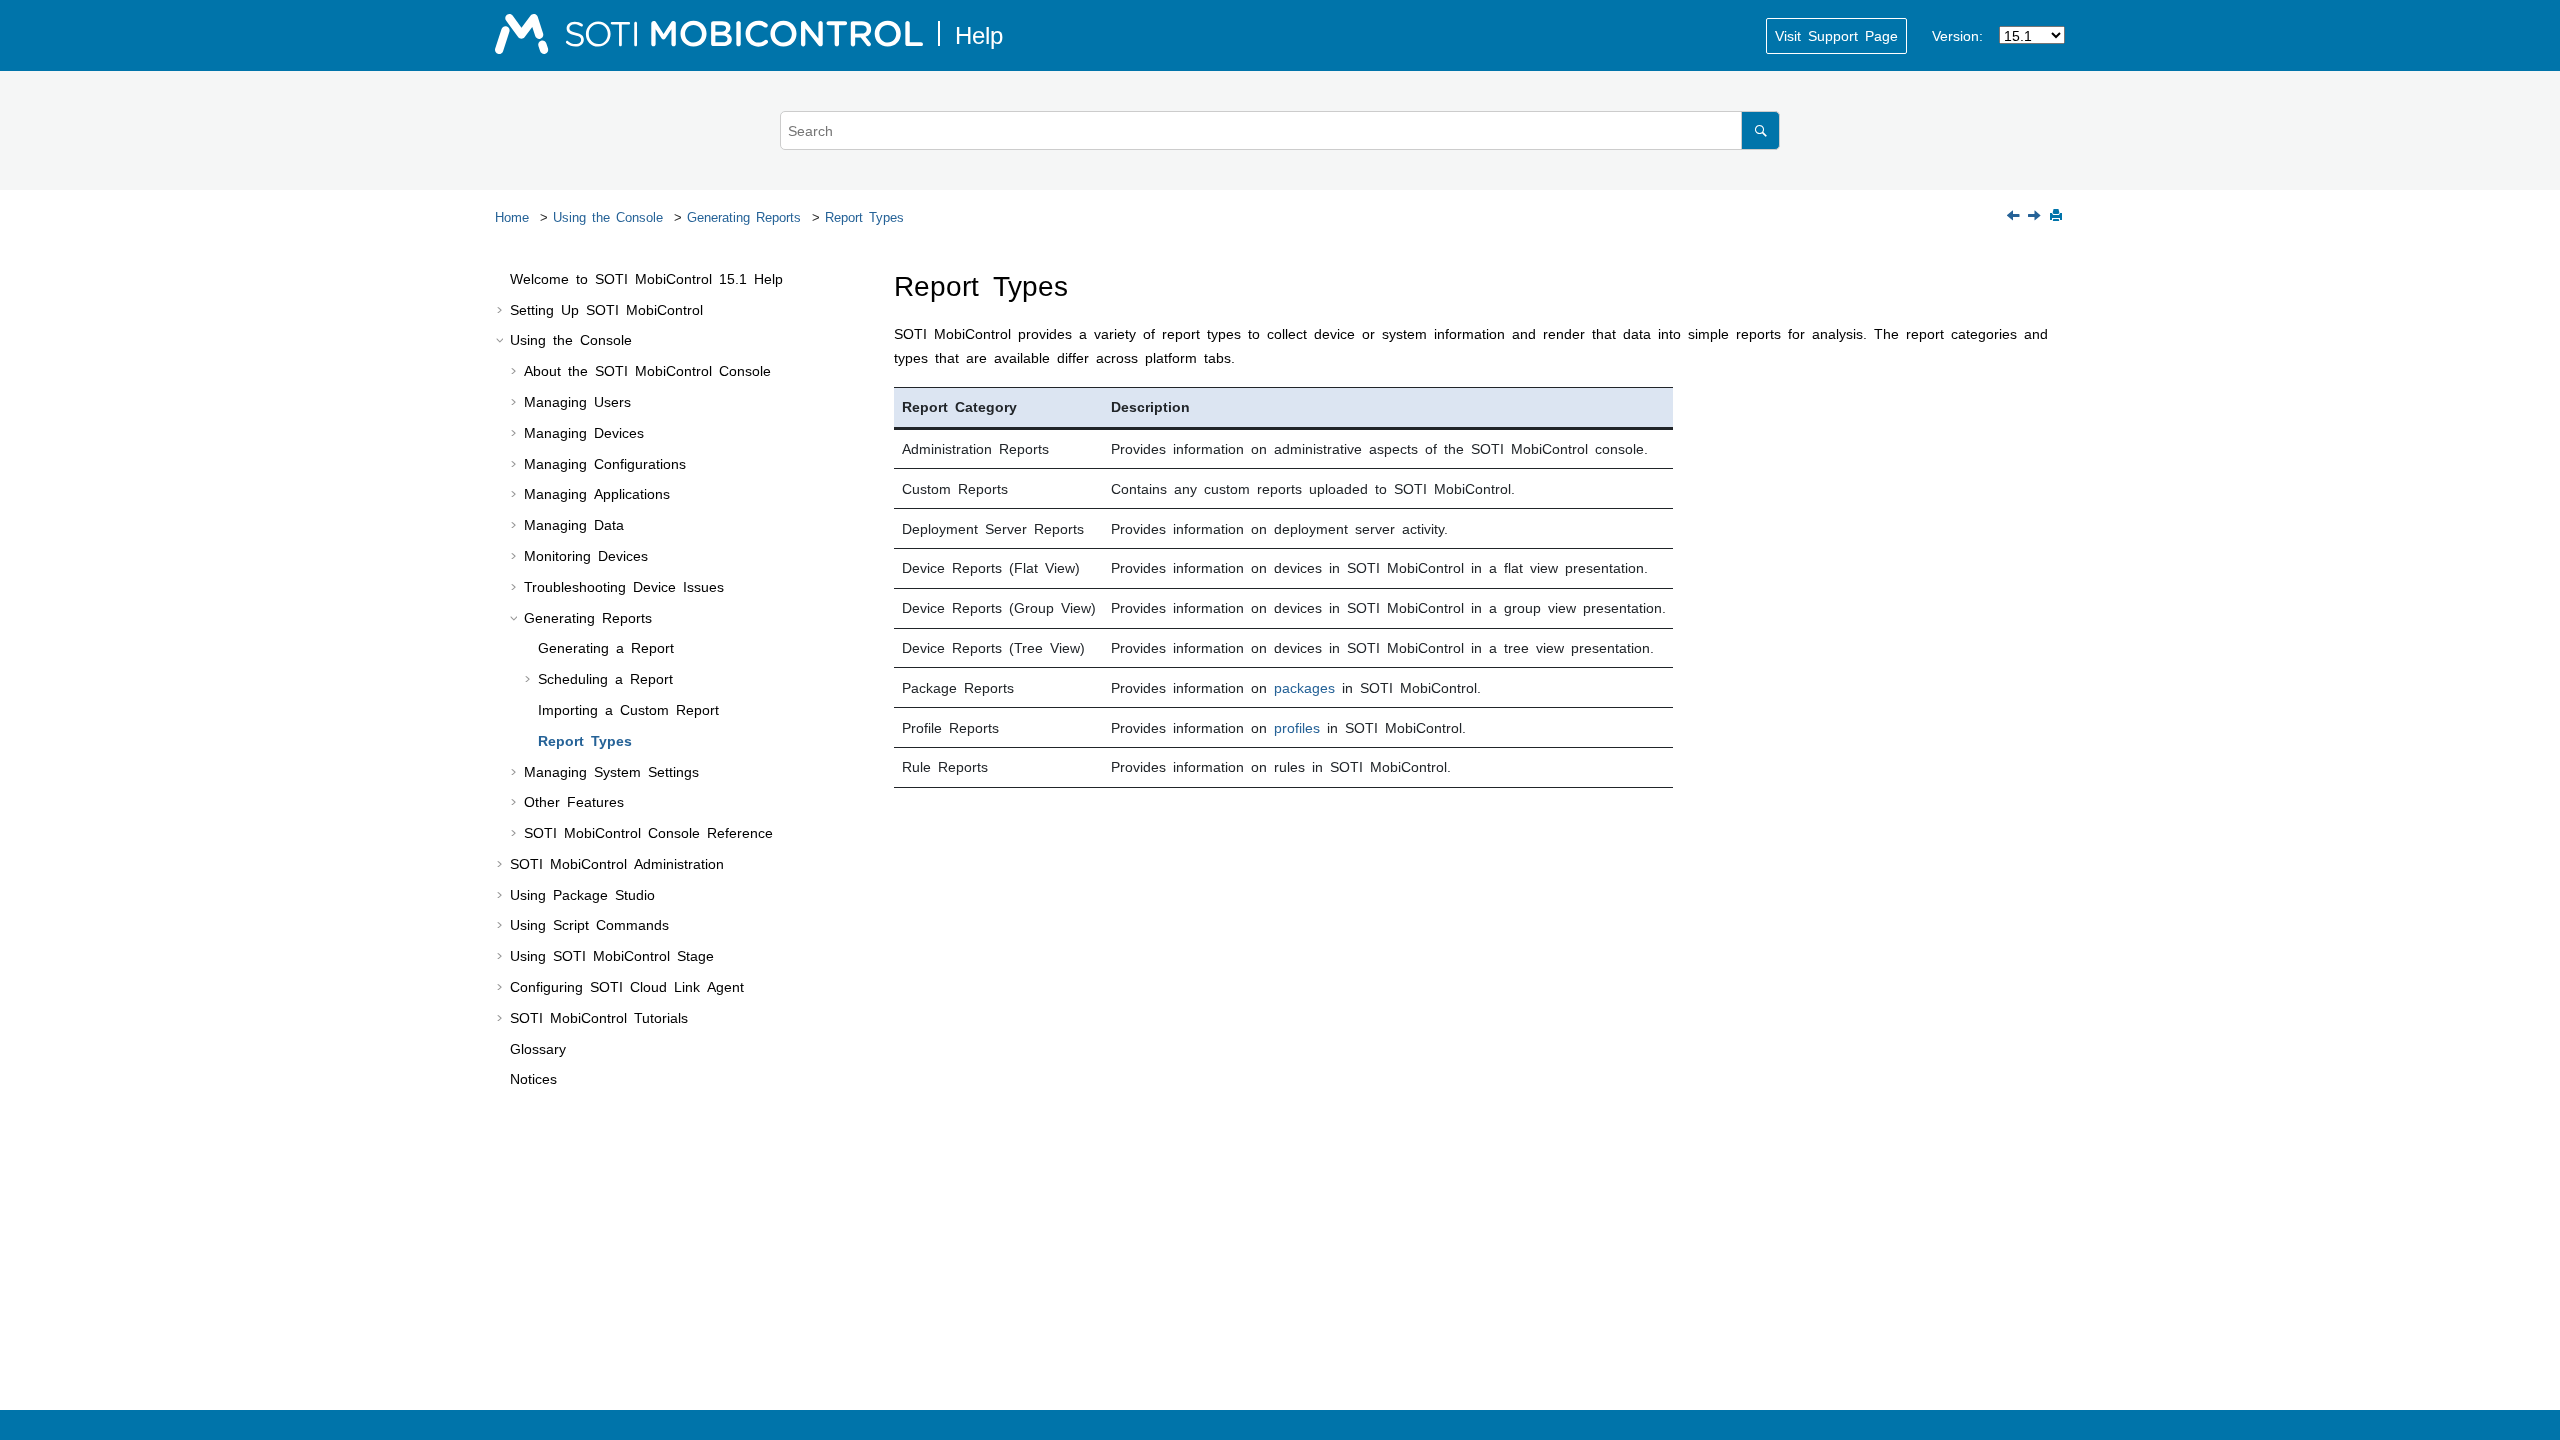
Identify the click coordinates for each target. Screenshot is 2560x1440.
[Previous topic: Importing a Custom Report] (2015, 216)
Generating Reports (744, 216)
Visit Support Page (1836, 35)
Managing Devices (584, 432)
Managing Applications (597, 493)
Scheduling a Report (605, 678)
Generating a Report (606, 647)
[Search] (1760, 130)
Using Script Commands (589, 924)
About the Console (647, 370)
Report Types (864, 216)
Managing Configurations (605, 463)
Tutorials (599, 1017)
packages (1304, 687)
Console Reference (648, 832)
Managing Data (574, 524)
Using (612, 955)
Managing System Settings (611, 771)
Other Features (574, 801)
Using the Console (608, 216)
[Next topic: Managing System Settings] (2036, 216)
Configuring (627, 986)
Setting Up (606, 309)
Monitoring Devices (586, 555)
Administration (617, 863)
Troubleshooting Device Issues (624, 586)
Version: (1957, 35)
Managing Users (577, 401)
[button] (502, 279)
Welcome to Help (646, 278)
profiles (1297, 727)
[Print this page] (2058, 216)
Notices (533, 1078)
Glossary (538, 1048)
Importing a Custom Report (628, 709)
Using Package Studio (582, 894)
